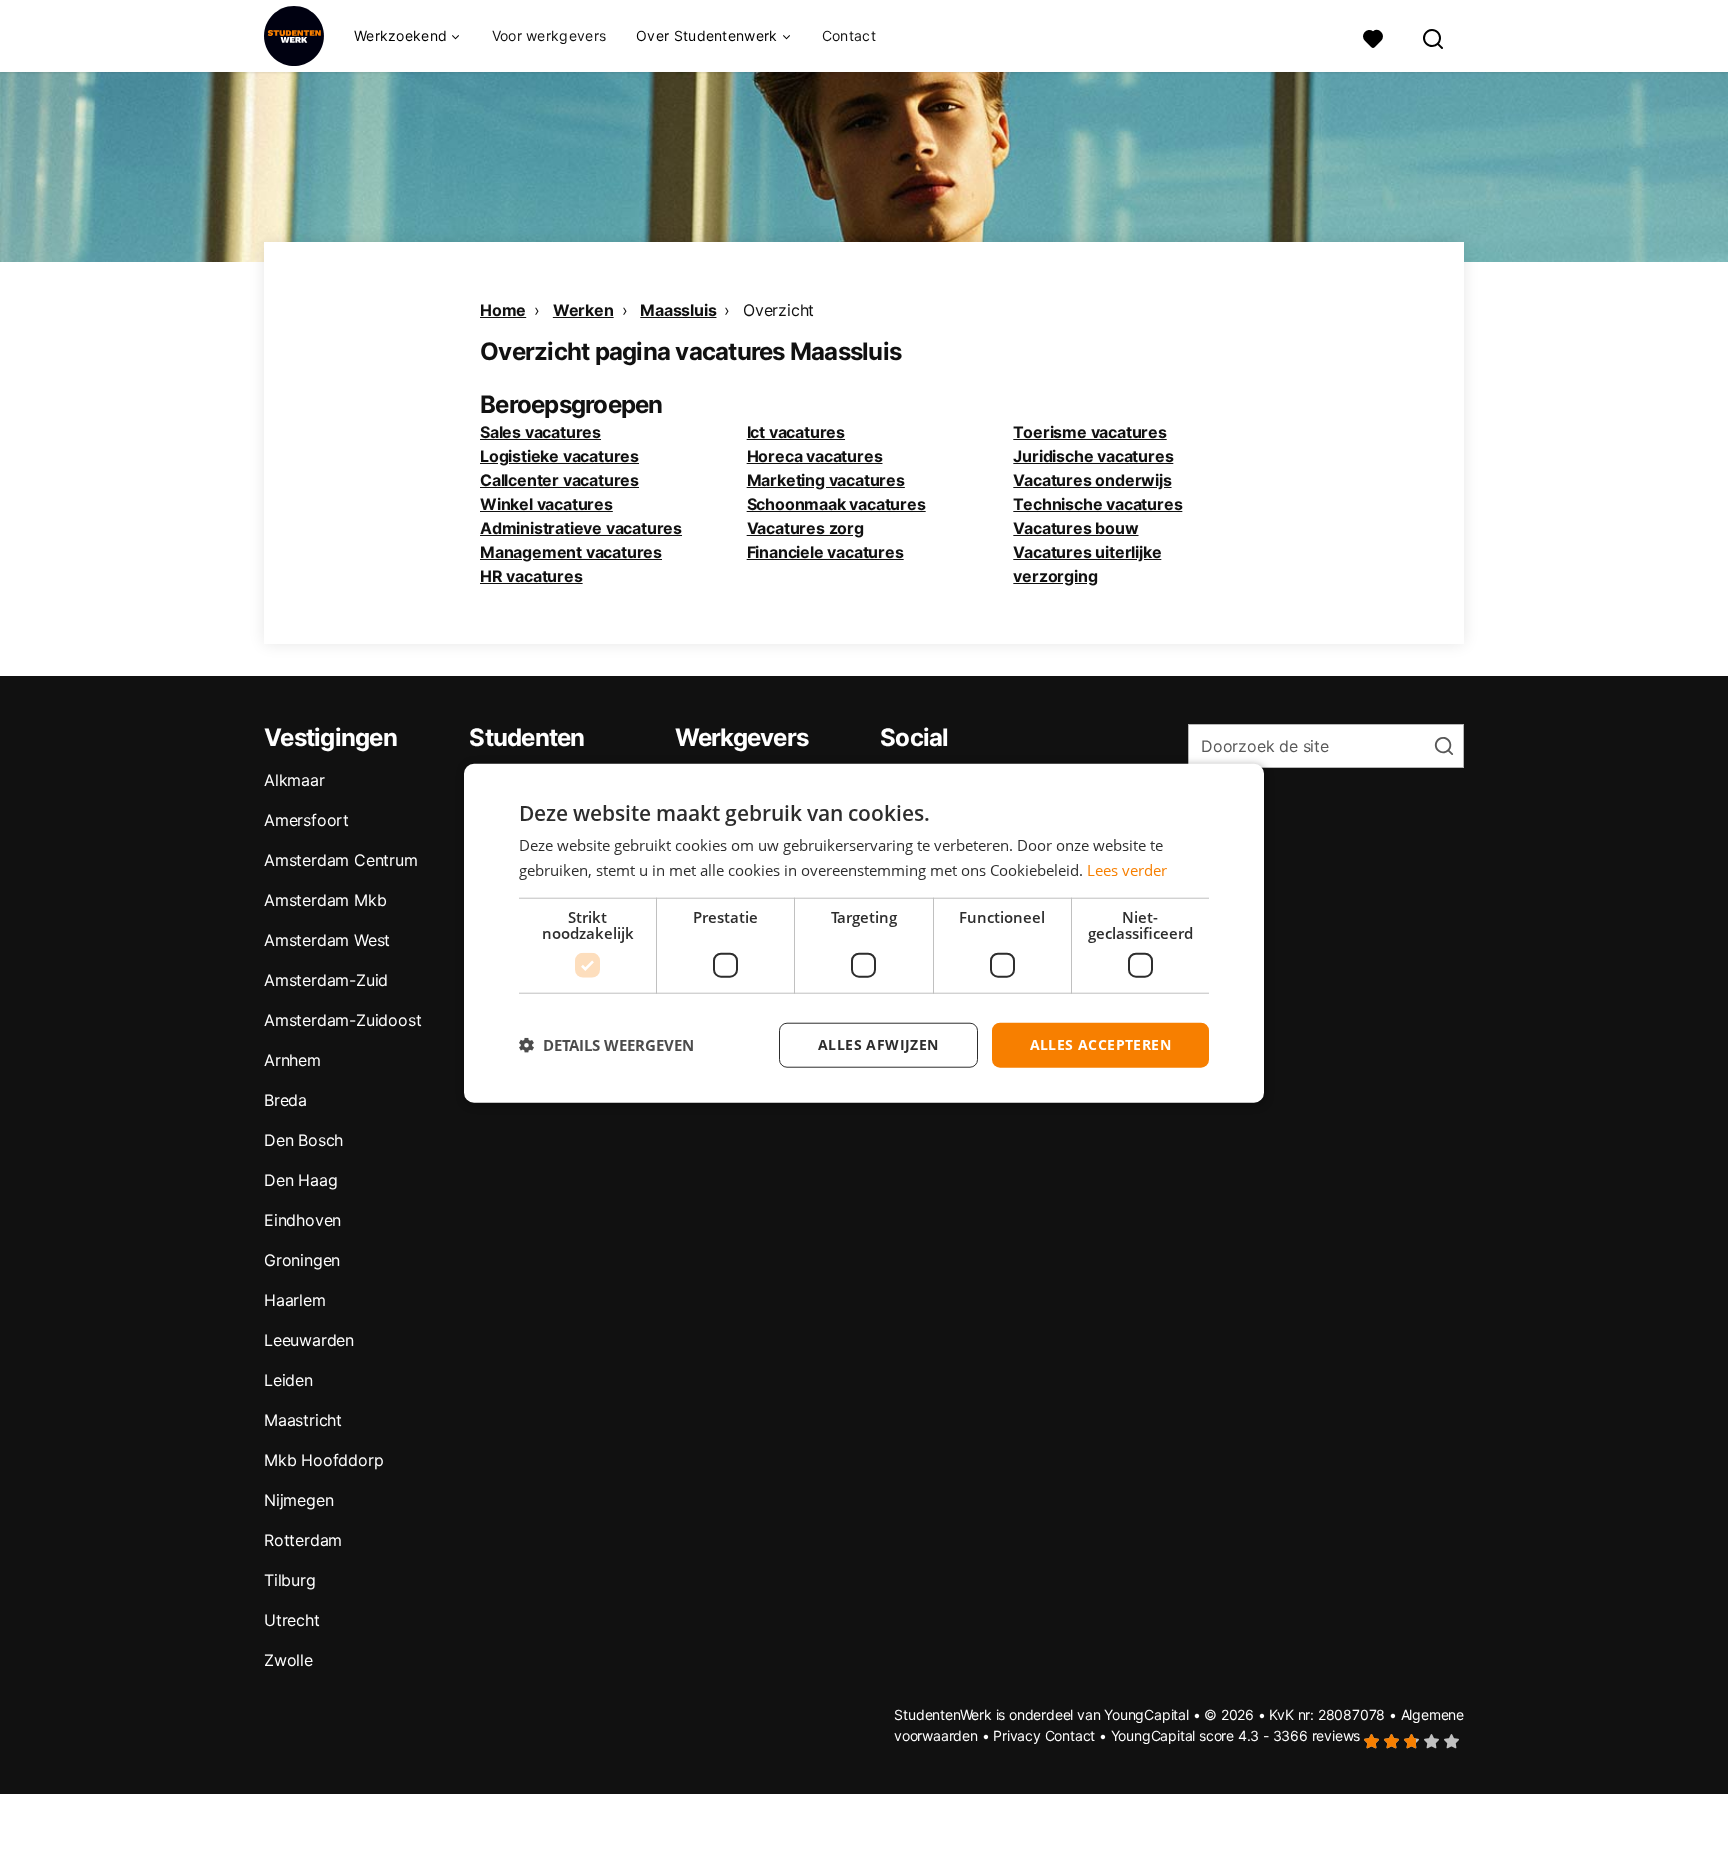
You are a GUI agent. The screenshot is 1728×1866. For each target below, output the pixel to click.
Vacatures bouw (1075, 528)
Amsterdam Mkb (325, 900)
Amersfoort (306, 820)
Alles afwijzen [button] (878, 1044)
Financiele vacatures (825, 552)
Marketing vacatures (826, 480)
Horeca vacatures (815, 456)
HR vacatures (531, 576)
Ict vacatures (796, 432)
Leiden (288, 1380)
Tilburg (290, 1580)
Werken (583, 310)
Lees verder (1127, 870)
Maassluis (678, 310)
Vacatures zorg (805, 528)
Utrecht (292, 1620)
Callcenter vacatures (559, 480)
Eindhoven (302, 1220)
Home (503, 310)
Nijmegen (298, 1500)
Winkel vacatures (546, 504)
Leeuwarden (309, 1340)
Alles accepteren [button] (1100, 1044)
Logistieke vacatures (559, 456)
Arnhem (292, 1060)
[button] (606, 1045)
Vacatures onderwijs (1092, 480)
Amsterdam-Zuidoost (342, 1020)
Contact (849, 35)
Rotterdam (303, 1540)
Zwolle (288, 1660)
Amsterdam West (327, 940)
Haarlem (295, 1300)
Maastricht (303, 1420)
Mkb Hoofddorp (323, 1460)
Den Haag (300, 1180)
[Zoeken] (1434, 36)
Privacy (1017, 1735)
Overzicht (778, 310)
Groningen (302, 1260)
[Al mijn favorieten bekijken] (1373, 36)
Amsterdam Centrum (341, 860)
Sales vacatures (540, 432)
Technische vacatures (1097, 504)
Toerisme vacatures (1089, 432)
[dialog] (864, 933)
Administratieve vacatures (581, 528)
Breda (285, 1100)
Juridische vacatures (1093, 456)
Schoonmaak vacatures (836, 504)
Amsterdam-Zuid (326, 980)
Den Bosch (303, 1140)
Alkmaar (294, 780)
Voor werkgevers (549, 35)
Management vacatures (571, 552)
